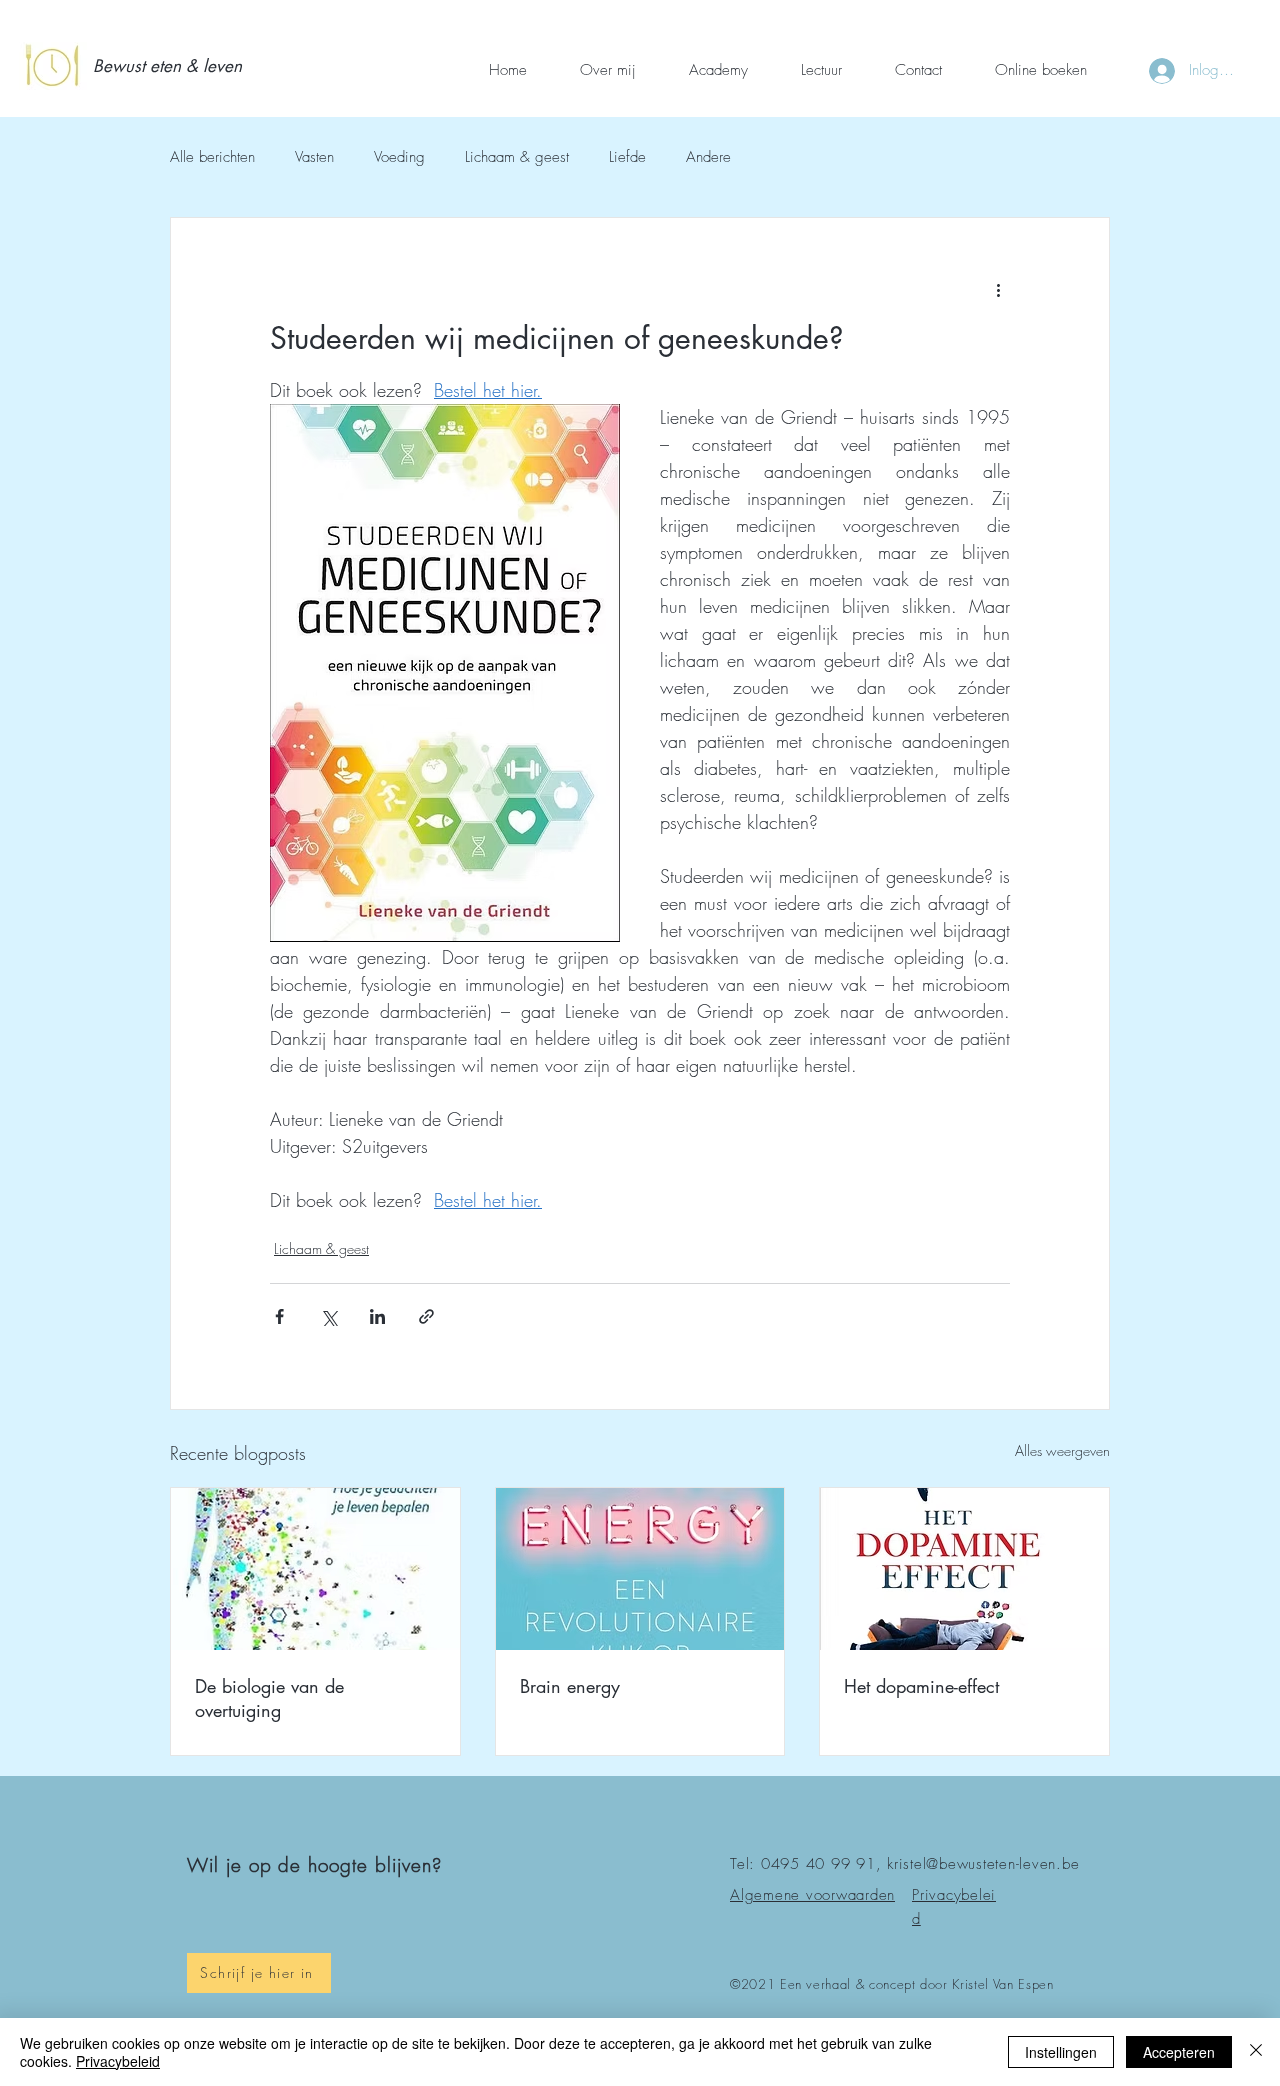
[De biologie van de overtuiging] (315, 1569)
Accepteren (1179, 2052)
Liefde (627, 157)
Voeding (399, 157)
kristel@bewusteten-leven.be (983, 1864)
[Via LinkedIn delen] (377, 1316)
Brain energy (570, 1686)
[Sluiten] (1256, 2052)
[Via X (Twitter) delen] (328, 1316)
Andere (708, 157)
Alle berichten (212, 157)
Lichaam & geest (517, 157)
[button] (172, 67)
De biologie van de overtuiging (269, 1698)
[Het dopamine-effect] (964, 1569)
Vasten (314, 157)
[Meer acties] (998, 290)
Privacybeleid (118, 2061)
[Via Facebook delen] (279, 1316)
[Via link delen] (426, 1316)
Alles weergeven (1062, 1450)
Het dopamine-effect (921, 1686)
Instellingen (1061, 2052)
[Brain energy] (640, 1569)
